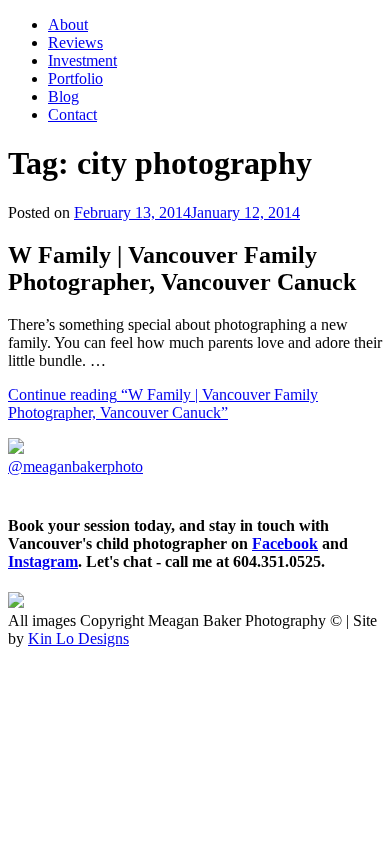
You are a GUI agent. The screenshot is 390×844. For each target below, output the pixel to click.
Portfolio (75, 78)
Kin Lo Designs (78, 638)
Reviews (75, 42)
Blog (63, 96)
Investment (82, 60)
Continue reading (163, 403)
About (68, 24)
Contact (72, 114)
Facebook (285, 543)
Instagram (43, 561)
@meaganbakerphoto (75, 466)
